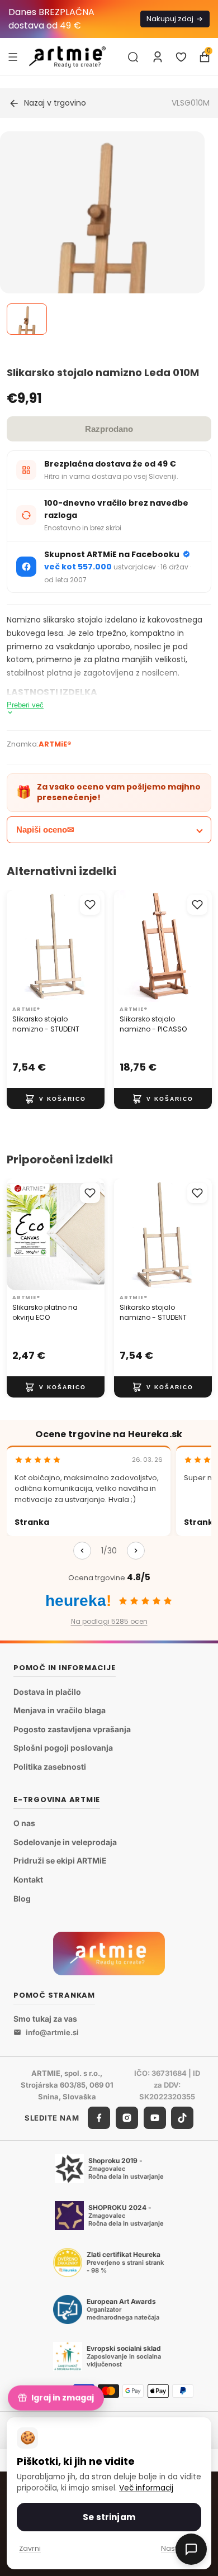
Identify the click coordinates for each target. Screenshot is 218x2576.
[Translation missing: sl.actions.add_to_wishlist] (90, 905)
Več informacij (146, 2488)
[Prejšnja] (82, 1551)
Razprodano (109, 429)
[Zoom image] (102, 268)
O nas (24, 1823)
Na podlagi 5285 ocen (109, 1621)
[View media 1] (27, 319)
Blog (22, 1898)
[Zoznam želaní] (181, 57)
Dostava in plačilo (47, 1692)
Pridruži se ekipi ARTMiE (60, 1860)
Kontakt (28, 1879)
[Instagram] (127, 2118)
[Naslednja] (136, 1551)
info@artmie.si (52, 2032)
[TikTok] (182, 2118)
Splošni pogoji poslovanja (63, 1748)
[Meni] (13, 56)
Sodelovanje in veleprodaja (65, 1842)
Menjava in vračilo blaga (60, 1710)
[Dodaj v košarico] (56, 1099)
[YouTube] (155, 2118)
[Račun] (158, 57)
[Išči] (133, 57)
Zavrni (30, 2548)
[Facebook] (99, 2118)
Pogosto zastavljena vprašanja (72, 1729)
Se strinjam (109, 2517)
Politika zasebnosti (50, 1767)
